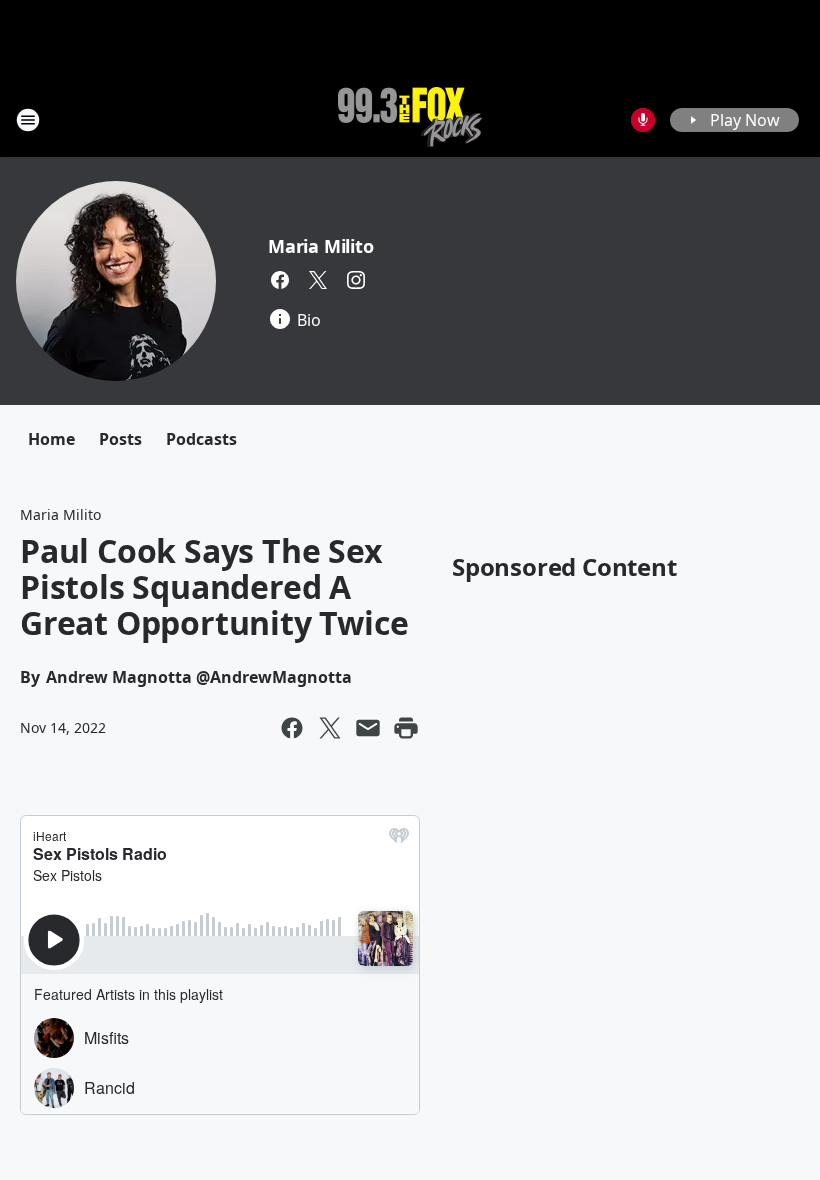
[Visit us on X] (318, 280)
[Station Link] (410, 119)
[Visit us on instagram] (356, 280)
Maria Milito (321, 246)
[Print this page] (406, 728)
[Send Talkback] (643, 120)
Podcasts (201, 439)
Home (51, 439)
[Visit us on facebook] (280, 280)
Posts (120, 439)
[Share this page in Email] (368, 728)
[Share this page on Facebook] (292, 728)
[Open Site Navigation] (28, 120)
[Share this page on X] (330, 728)
